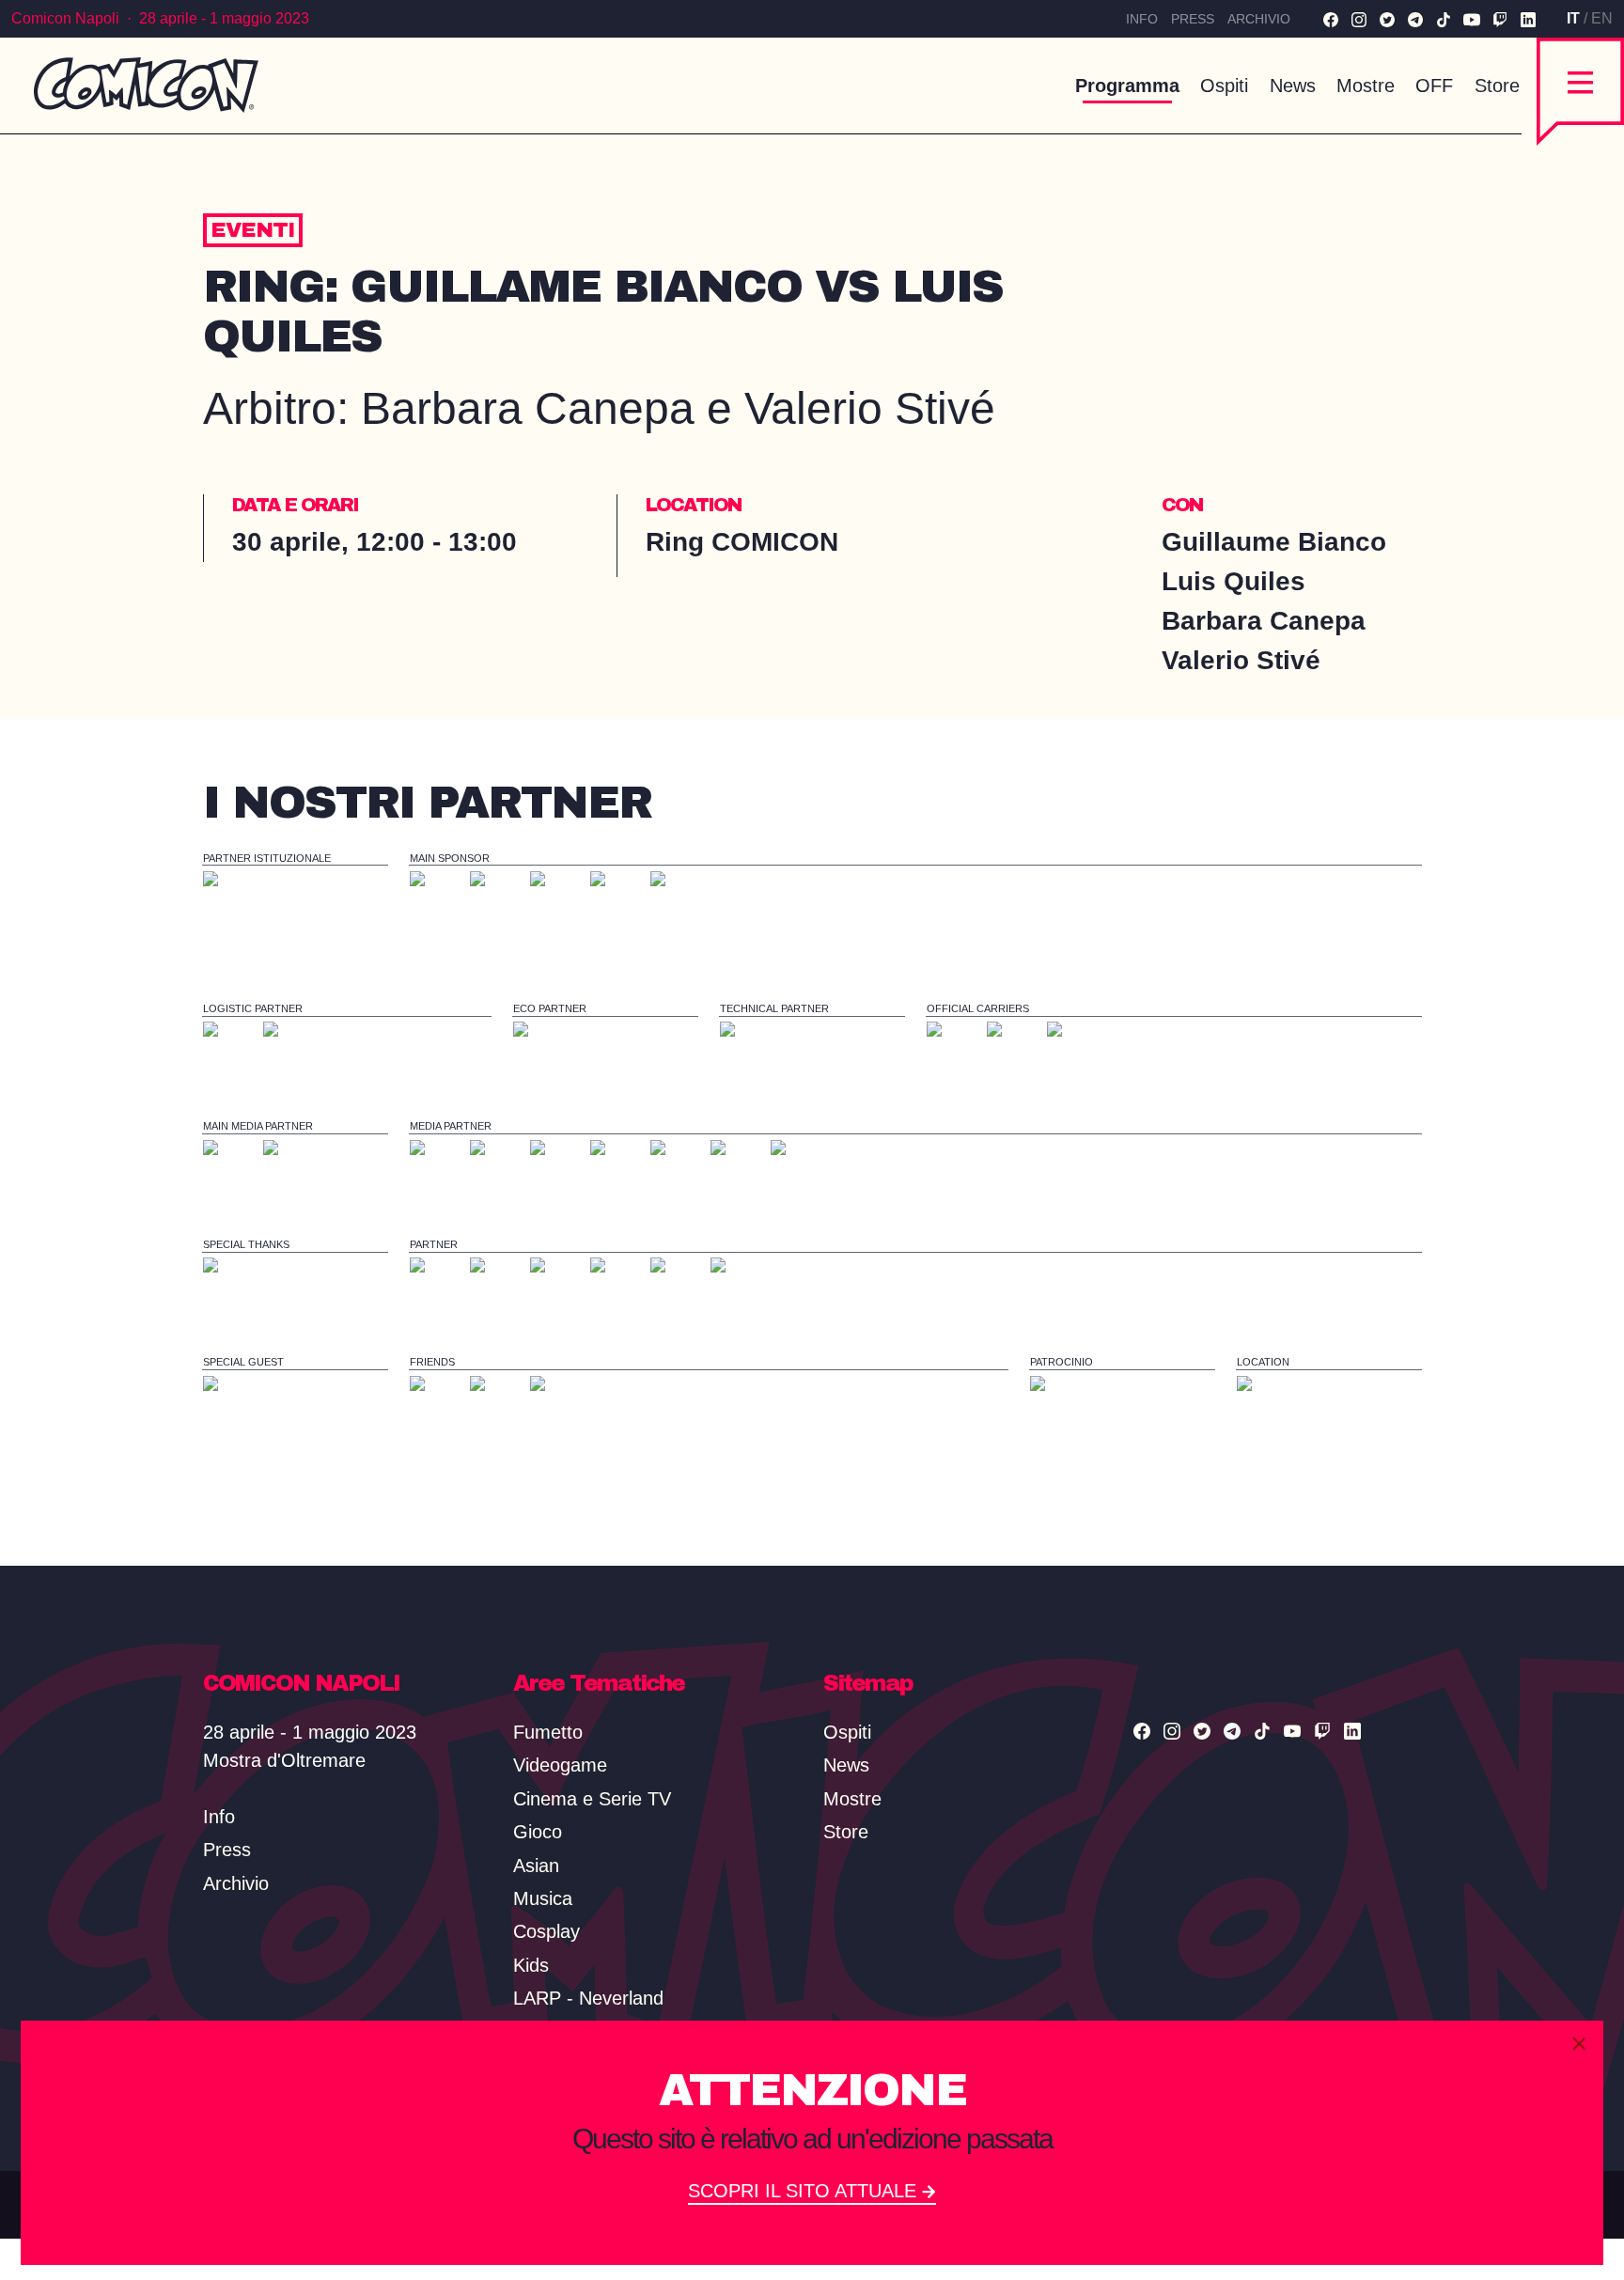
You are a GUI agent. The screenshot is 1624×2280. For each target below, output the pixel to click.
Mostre (1366, 86)
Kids (531, 1965)
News (1293, 86)
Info (1142, 19)
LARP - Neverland (588, 1998)
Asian (536, 1866)
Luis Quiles (1237, 581)
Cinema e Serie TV (592, 1799)
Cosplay (547, 1931)
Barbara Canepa (1267, 621)
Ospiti (1224, 86)
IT (1573, 18)
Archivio (1259, 19)
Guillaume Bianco (1278, 542)
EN (1602, 18)
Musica (543, 1898)
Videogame (560, 1765)
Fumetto (548, 1732)
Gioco (538, 1832)
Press (1193, 19)
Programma (1127, 86)
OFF (1434, 86)
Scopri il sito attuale (805, 2191)
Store (1497, 86)
